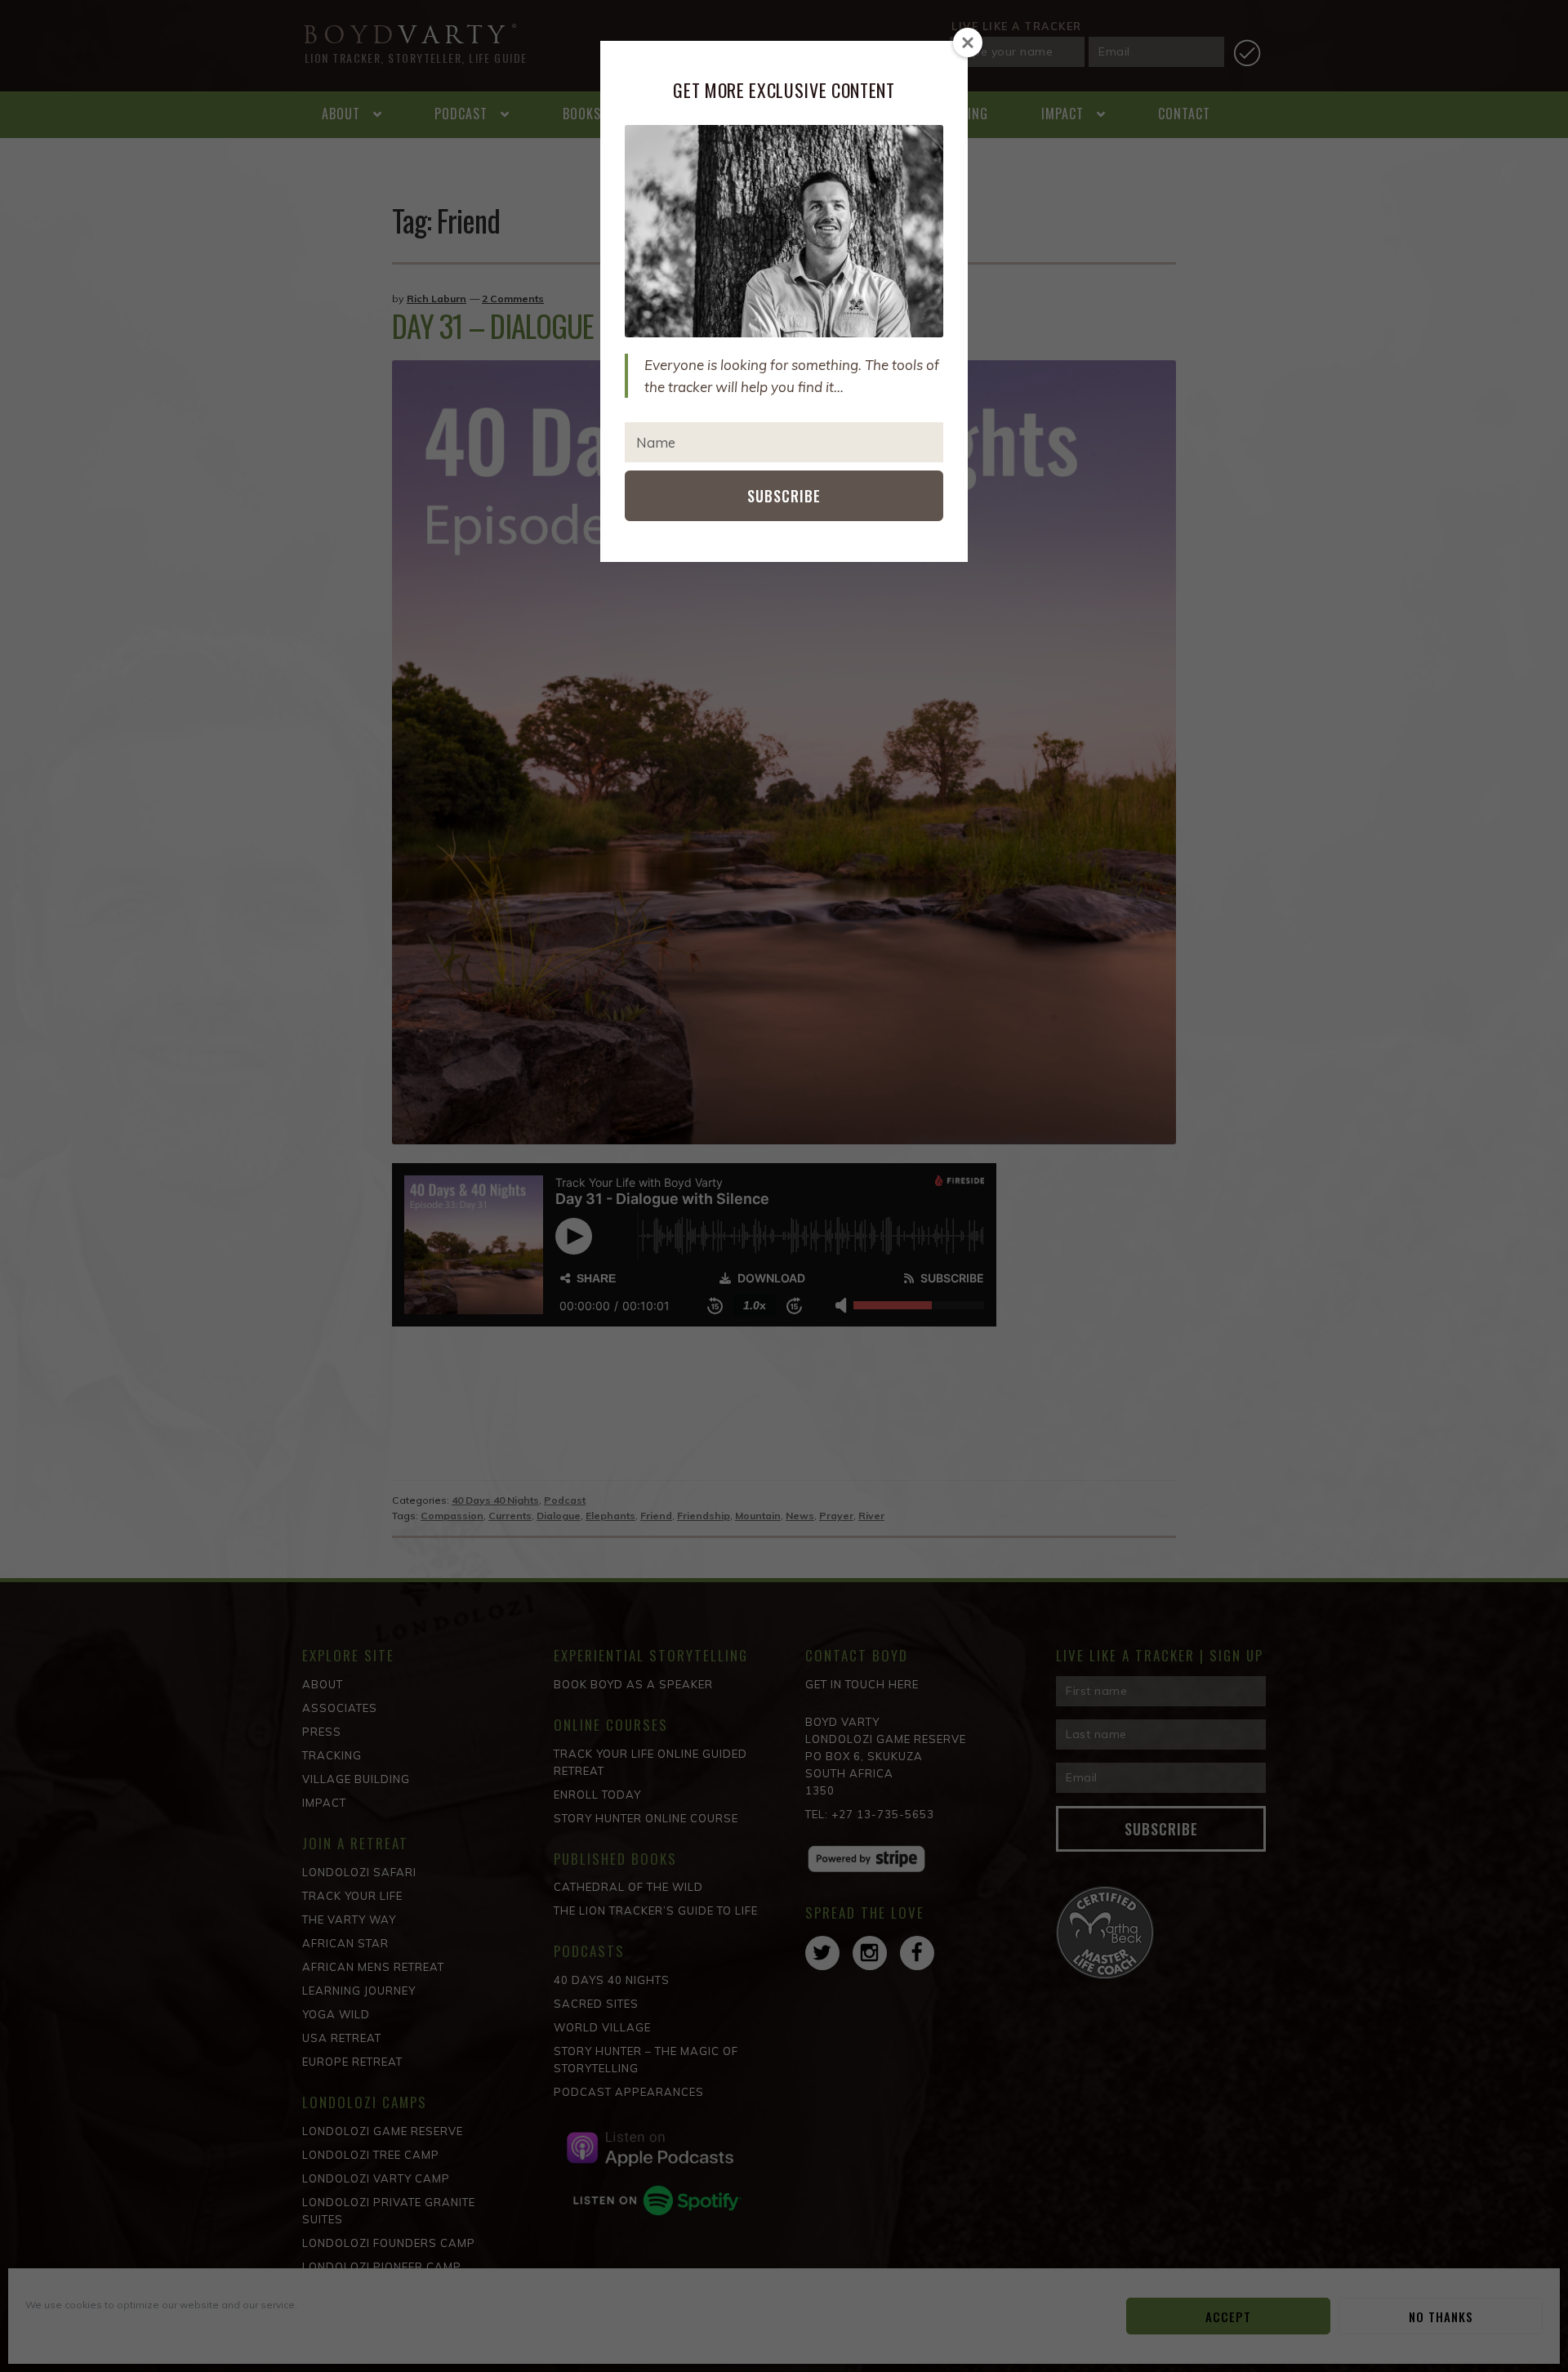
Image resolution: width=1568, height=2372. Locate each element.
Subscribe (784, 496)
